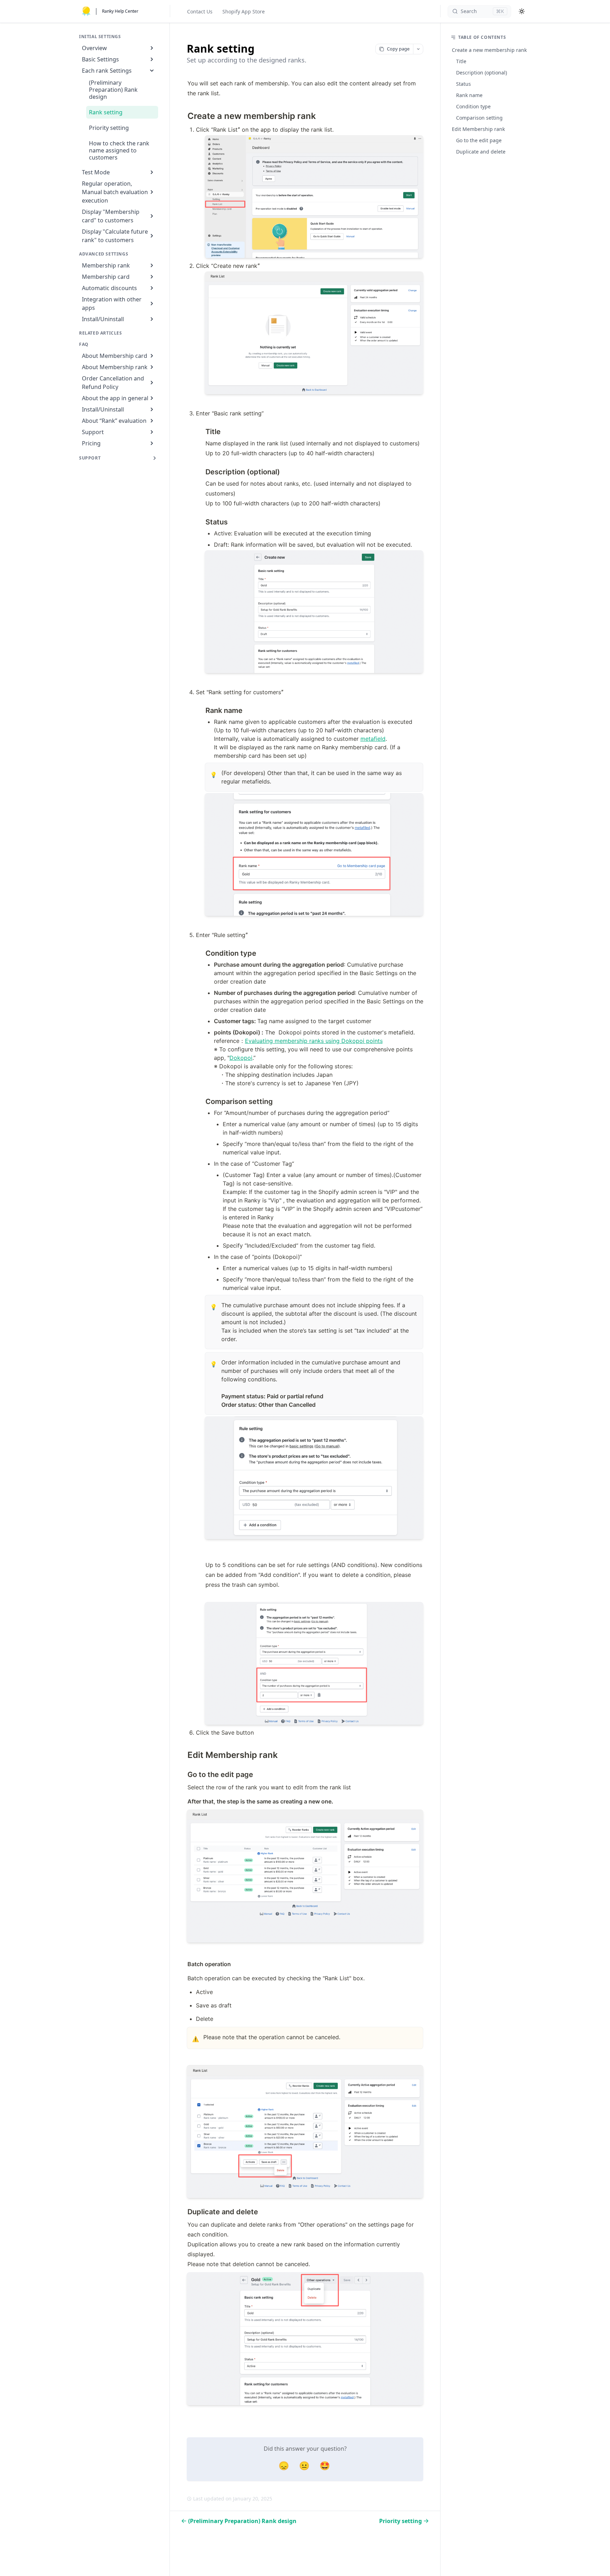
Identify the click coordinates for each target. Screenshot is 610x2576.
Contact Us (200, 11)
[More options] (418, 49)
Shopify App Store (244, 11)
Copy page (398, 49)
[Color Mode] (522, 11)
